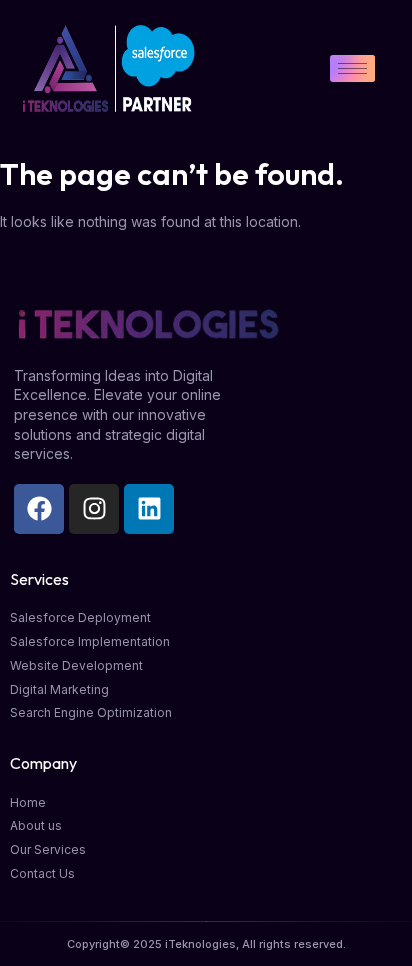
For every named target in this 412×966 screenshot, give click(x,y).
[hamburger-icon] (352, 68)
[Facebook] (39, 509)
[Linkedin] (149, 509)
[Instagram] (94, 509)
